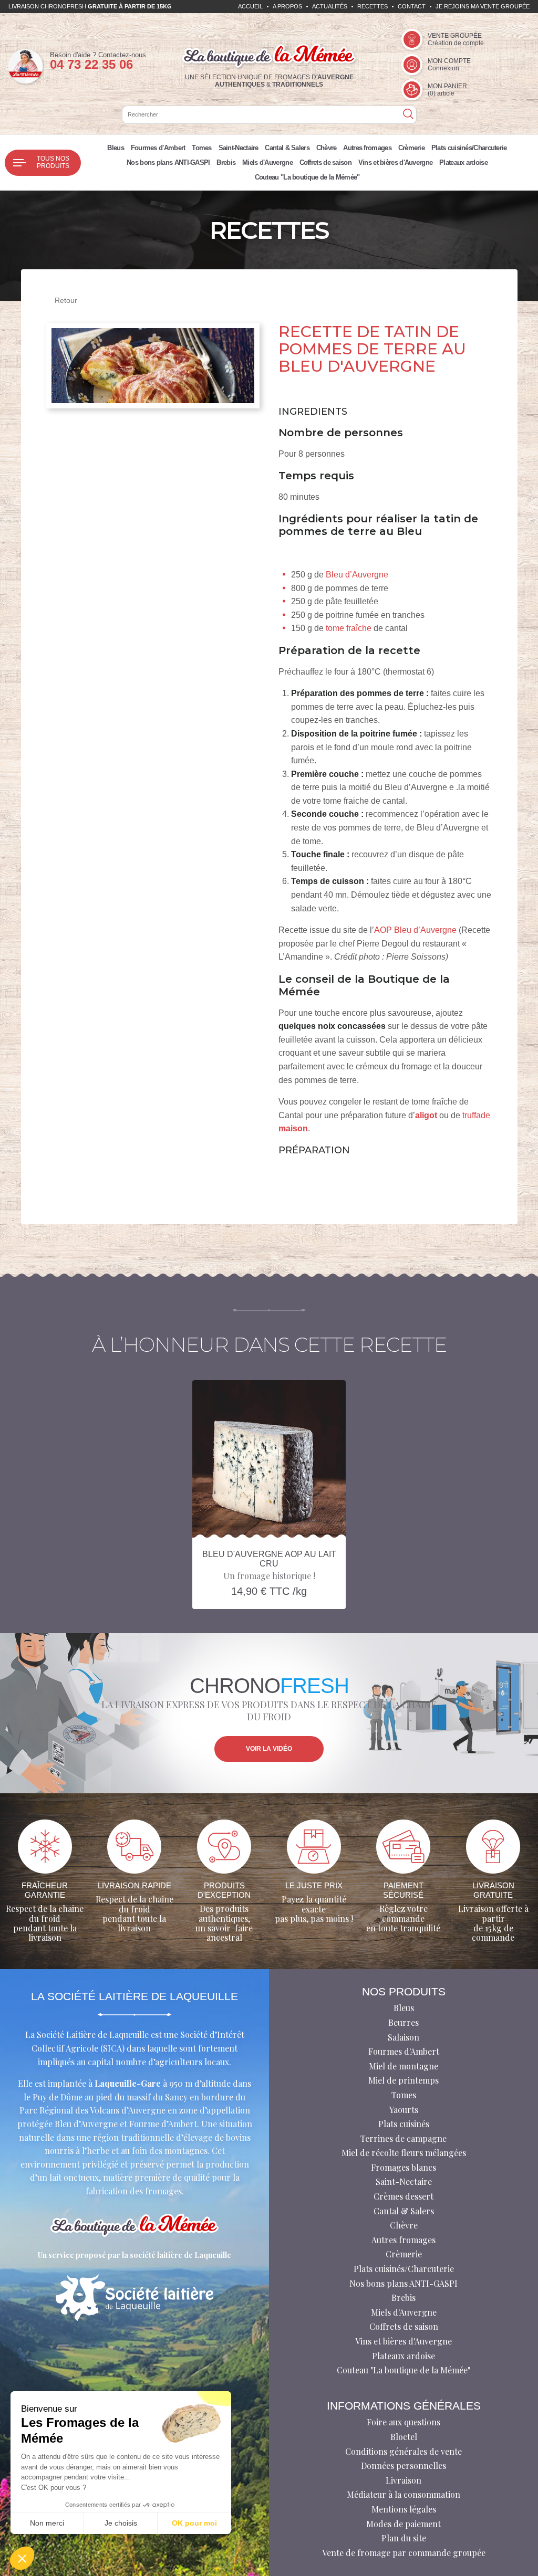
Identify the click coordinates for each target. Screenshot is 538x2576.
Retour (66, 300)
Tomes (202, 148)
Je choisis (121, 2523)
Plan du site (404, 2538)
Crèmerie (411, 148)
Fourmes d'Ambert (158, 148)
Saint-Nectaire (239, 148)
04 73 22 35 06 (91, 64)
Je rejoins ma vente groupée (483, 6)
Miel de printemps (403, 2080)
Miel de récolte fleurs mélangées (404, 2153)
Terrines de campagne (403, 2138)
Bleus (116, 148)
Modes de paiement (403, 2524)
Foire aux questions (403, 2422)
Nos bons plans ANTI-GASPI (168, 162)
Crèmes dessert (403, 2196)
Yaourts (404, 2110)
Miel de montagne (403, 2066)
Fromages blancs (403, 2167)
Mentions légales (404, 2509)
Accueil (250, 6)
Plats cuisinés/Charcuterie (469, 148)
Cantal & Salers (287, 148)
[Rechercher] (408, 115)
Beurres (403, 2022)
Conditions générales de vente (403, 2451)
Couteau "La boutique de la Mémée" (307, 177)
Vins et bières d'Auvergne (396, 162)
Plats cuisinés (404, 2124)
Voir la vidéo (269, 1749)
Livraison (403, 2480)
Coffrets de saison (325, 162)
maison (293, 1128)
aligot (426, 1115)
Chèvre (327, 148)
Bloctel (404, 2437)
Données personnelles (403, 2465)
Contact (412, 6)
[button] (22, 2558)
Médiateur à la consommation (403, 2494)
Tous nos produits (53, 162)
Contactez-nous (122, 55)
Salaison (403, 2037)
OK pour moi (194, 2523)
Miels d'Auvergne (267, 162)
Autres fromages (367, 148)
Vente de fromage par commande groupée (404, 2553)
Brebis (226, 162)
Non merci (47, 2523)
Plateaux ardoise (463, 162)
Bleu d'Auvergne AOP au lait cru (269, 1559)
